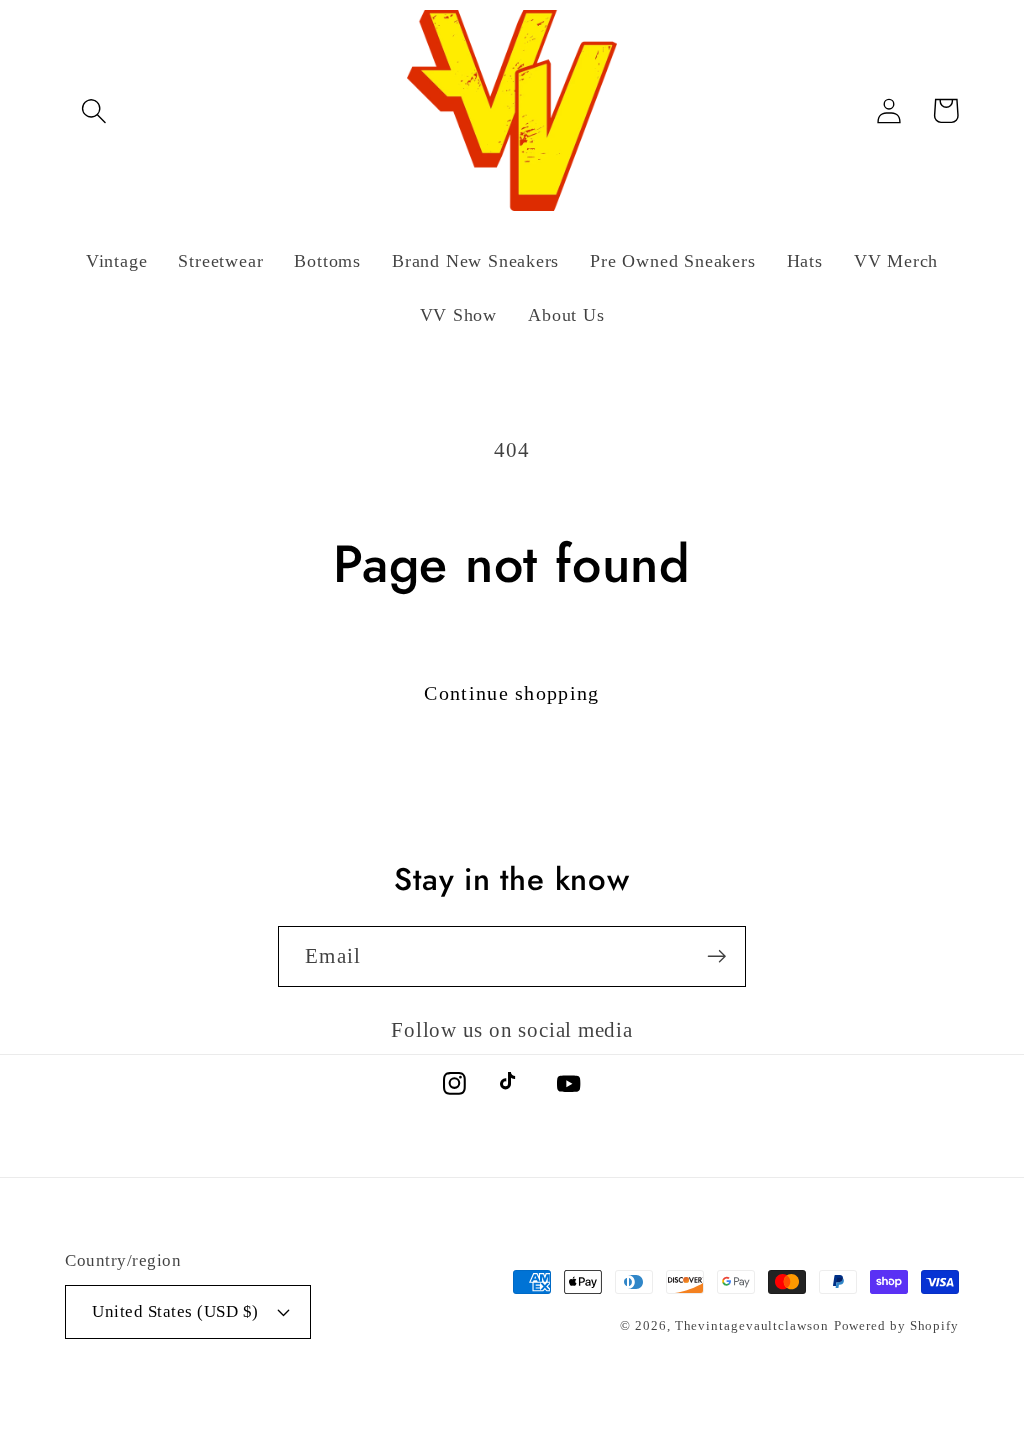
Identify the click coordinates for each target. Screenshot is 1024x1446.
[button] (93, 110)
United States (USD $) (175, 1311)
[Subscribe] (716, 956)
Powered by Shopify (896, 1325)
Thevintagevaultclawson (752, 1325)
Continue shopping (511, 693)
